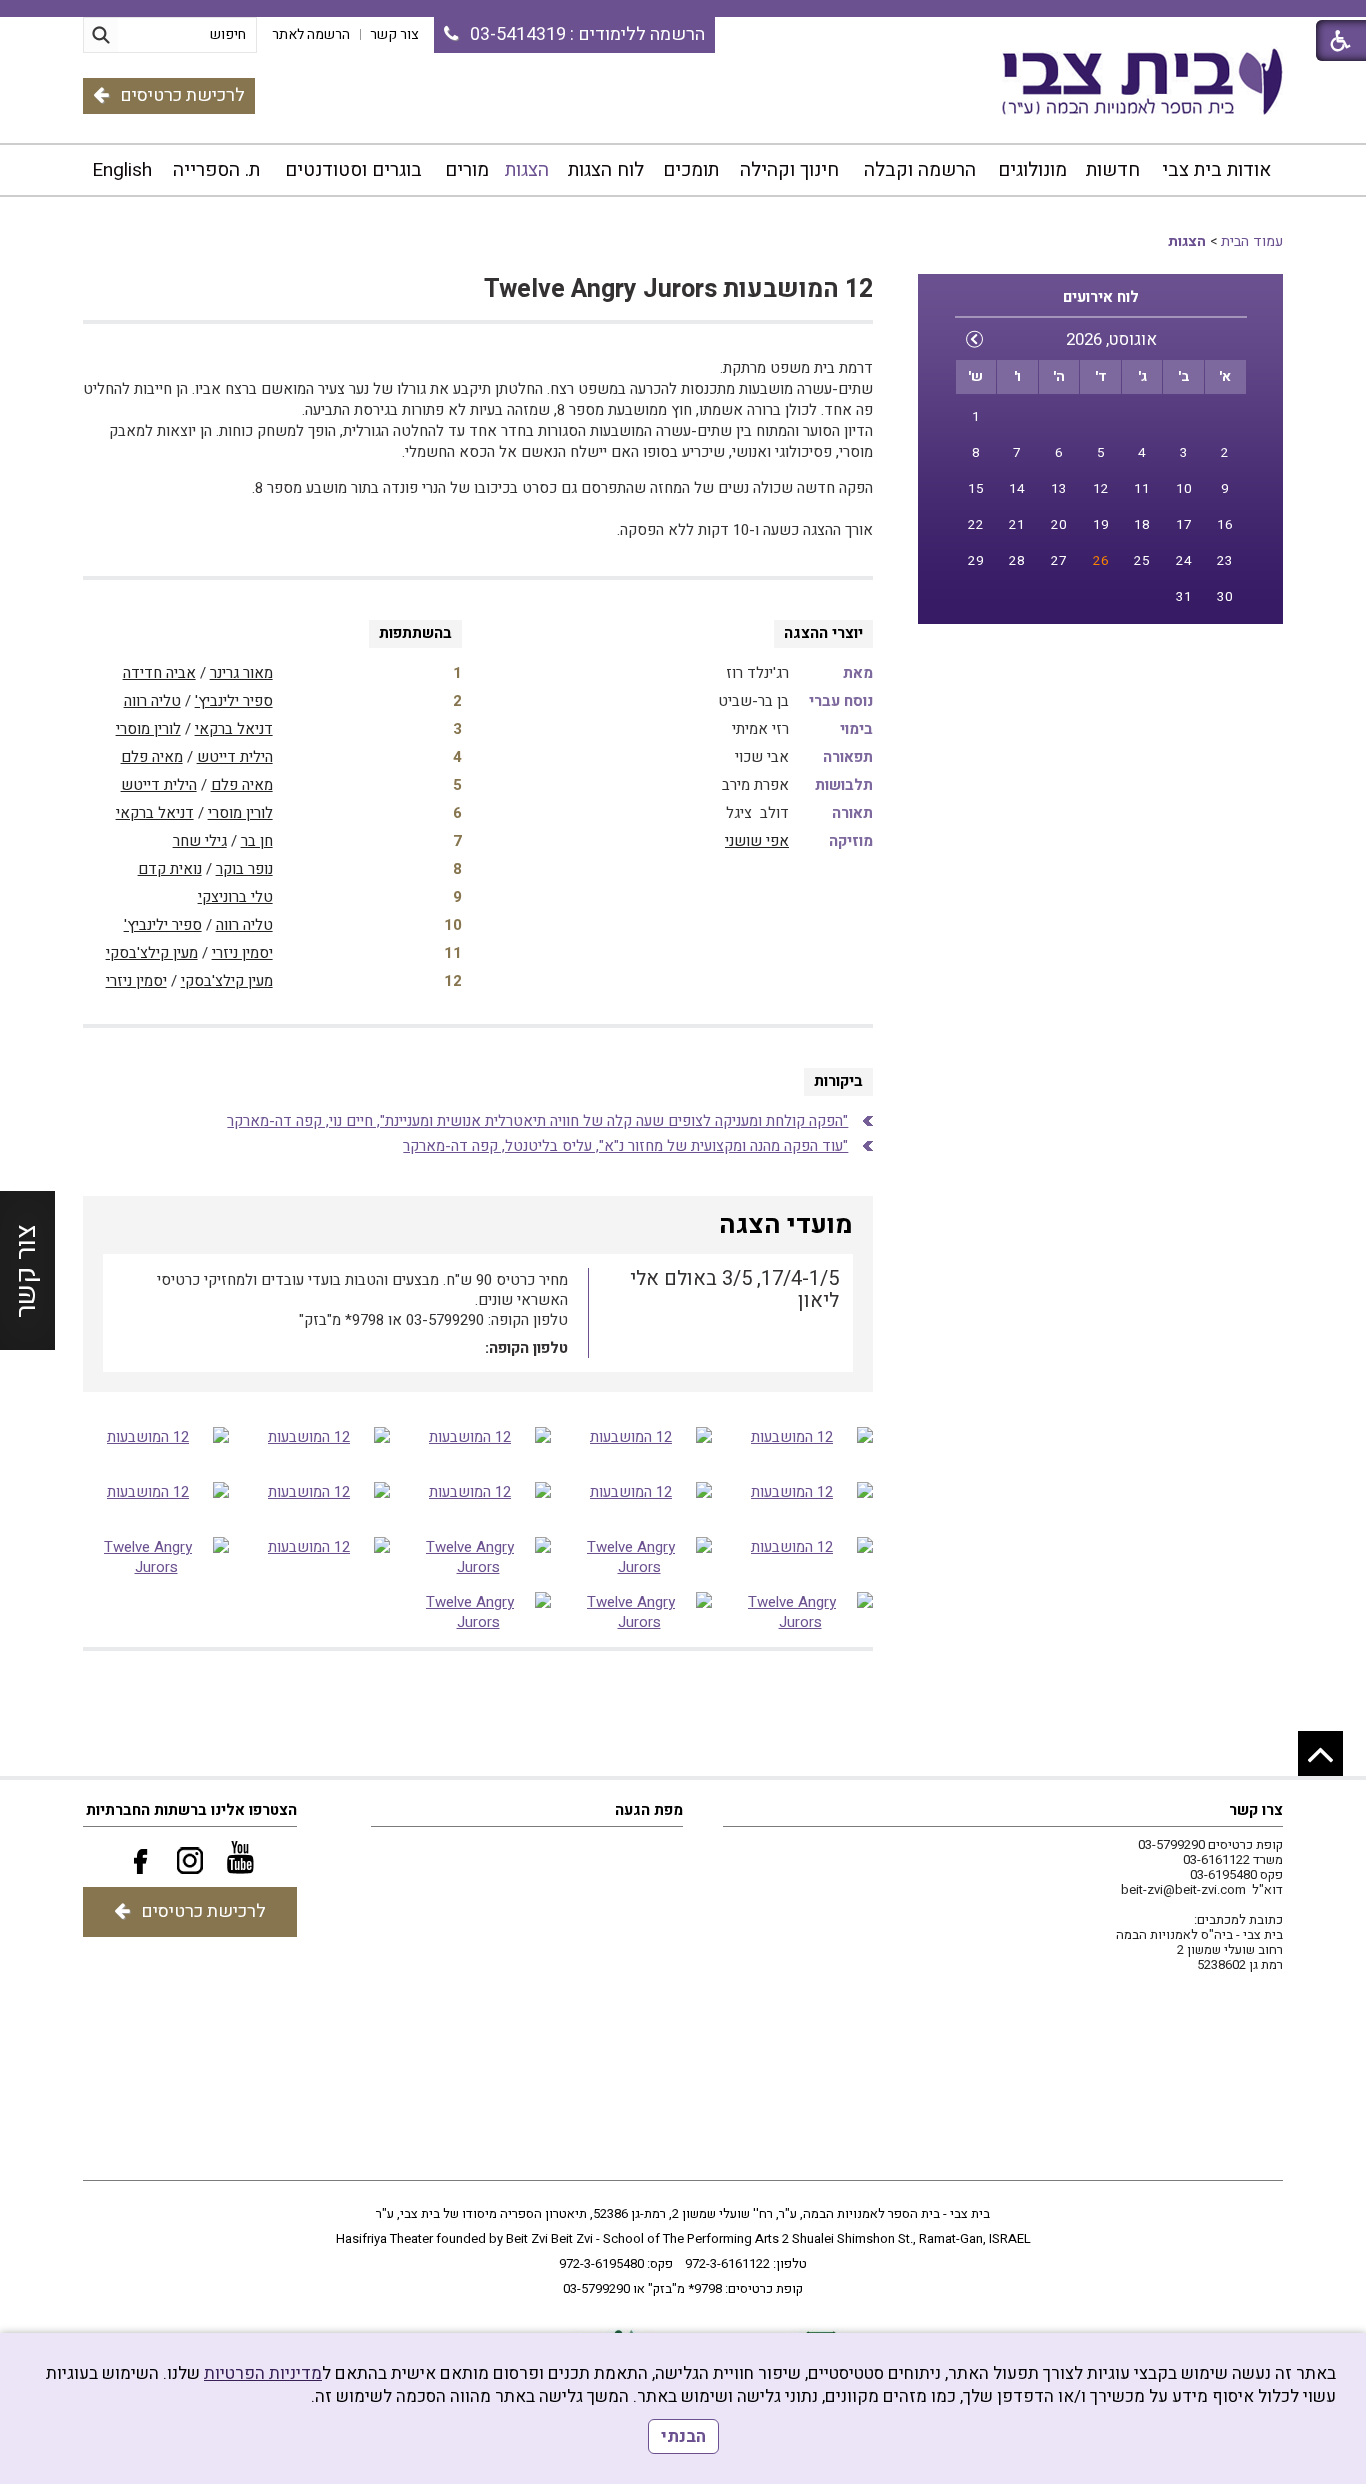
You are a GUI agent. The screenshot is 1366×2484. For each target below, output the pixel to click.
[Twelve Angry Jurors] (639, 1557)
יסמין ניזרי (242, 953)
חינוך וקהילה (789, 170)
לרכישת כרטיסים (182, 95)
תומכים (691, 170)
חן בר (257, 841)
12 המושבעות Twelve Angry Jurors (678, 289)
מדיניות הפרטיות (263, 2373)
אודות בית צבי (1216, 170)
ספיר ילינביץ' (234, 701)
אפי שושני (757, 841)
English (122, 170)
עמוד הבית (1252, 241)
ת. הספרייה (216, 170)
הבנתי (683, 2436)
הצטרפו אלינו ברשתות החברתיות (191, 1810)
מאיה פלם (152, 757)
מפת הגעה (649, 1810)
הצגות (527, 170)
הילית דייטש (235, 757)
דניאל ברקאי (234, 729)
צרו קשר (1256, 1810)
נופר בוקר (244, 869)
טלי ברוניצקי (235, 897)
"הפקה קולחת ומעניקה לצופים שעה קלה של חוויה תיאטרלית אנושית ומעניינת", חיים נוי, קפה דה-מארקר (537, 1121)
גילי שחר (200, 841)
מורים (467, 170)
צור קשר (26, 1271)
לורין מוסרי (148, 729)
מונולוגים (1032, 170)
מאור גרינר (241, 673)
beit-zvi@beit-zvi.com (1183, 1889)
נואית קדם (170, 869)
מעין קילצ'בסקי (152, 953)
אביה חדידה (159, 673)
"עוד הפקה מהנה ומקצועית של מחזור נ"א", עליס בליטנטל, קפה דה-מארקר (625, 1146)
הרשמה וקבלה (920, 170)
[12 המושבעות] (800, 1447)
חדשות (1113, 170)
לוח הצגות (606, 170)
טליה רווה (152, 701)
